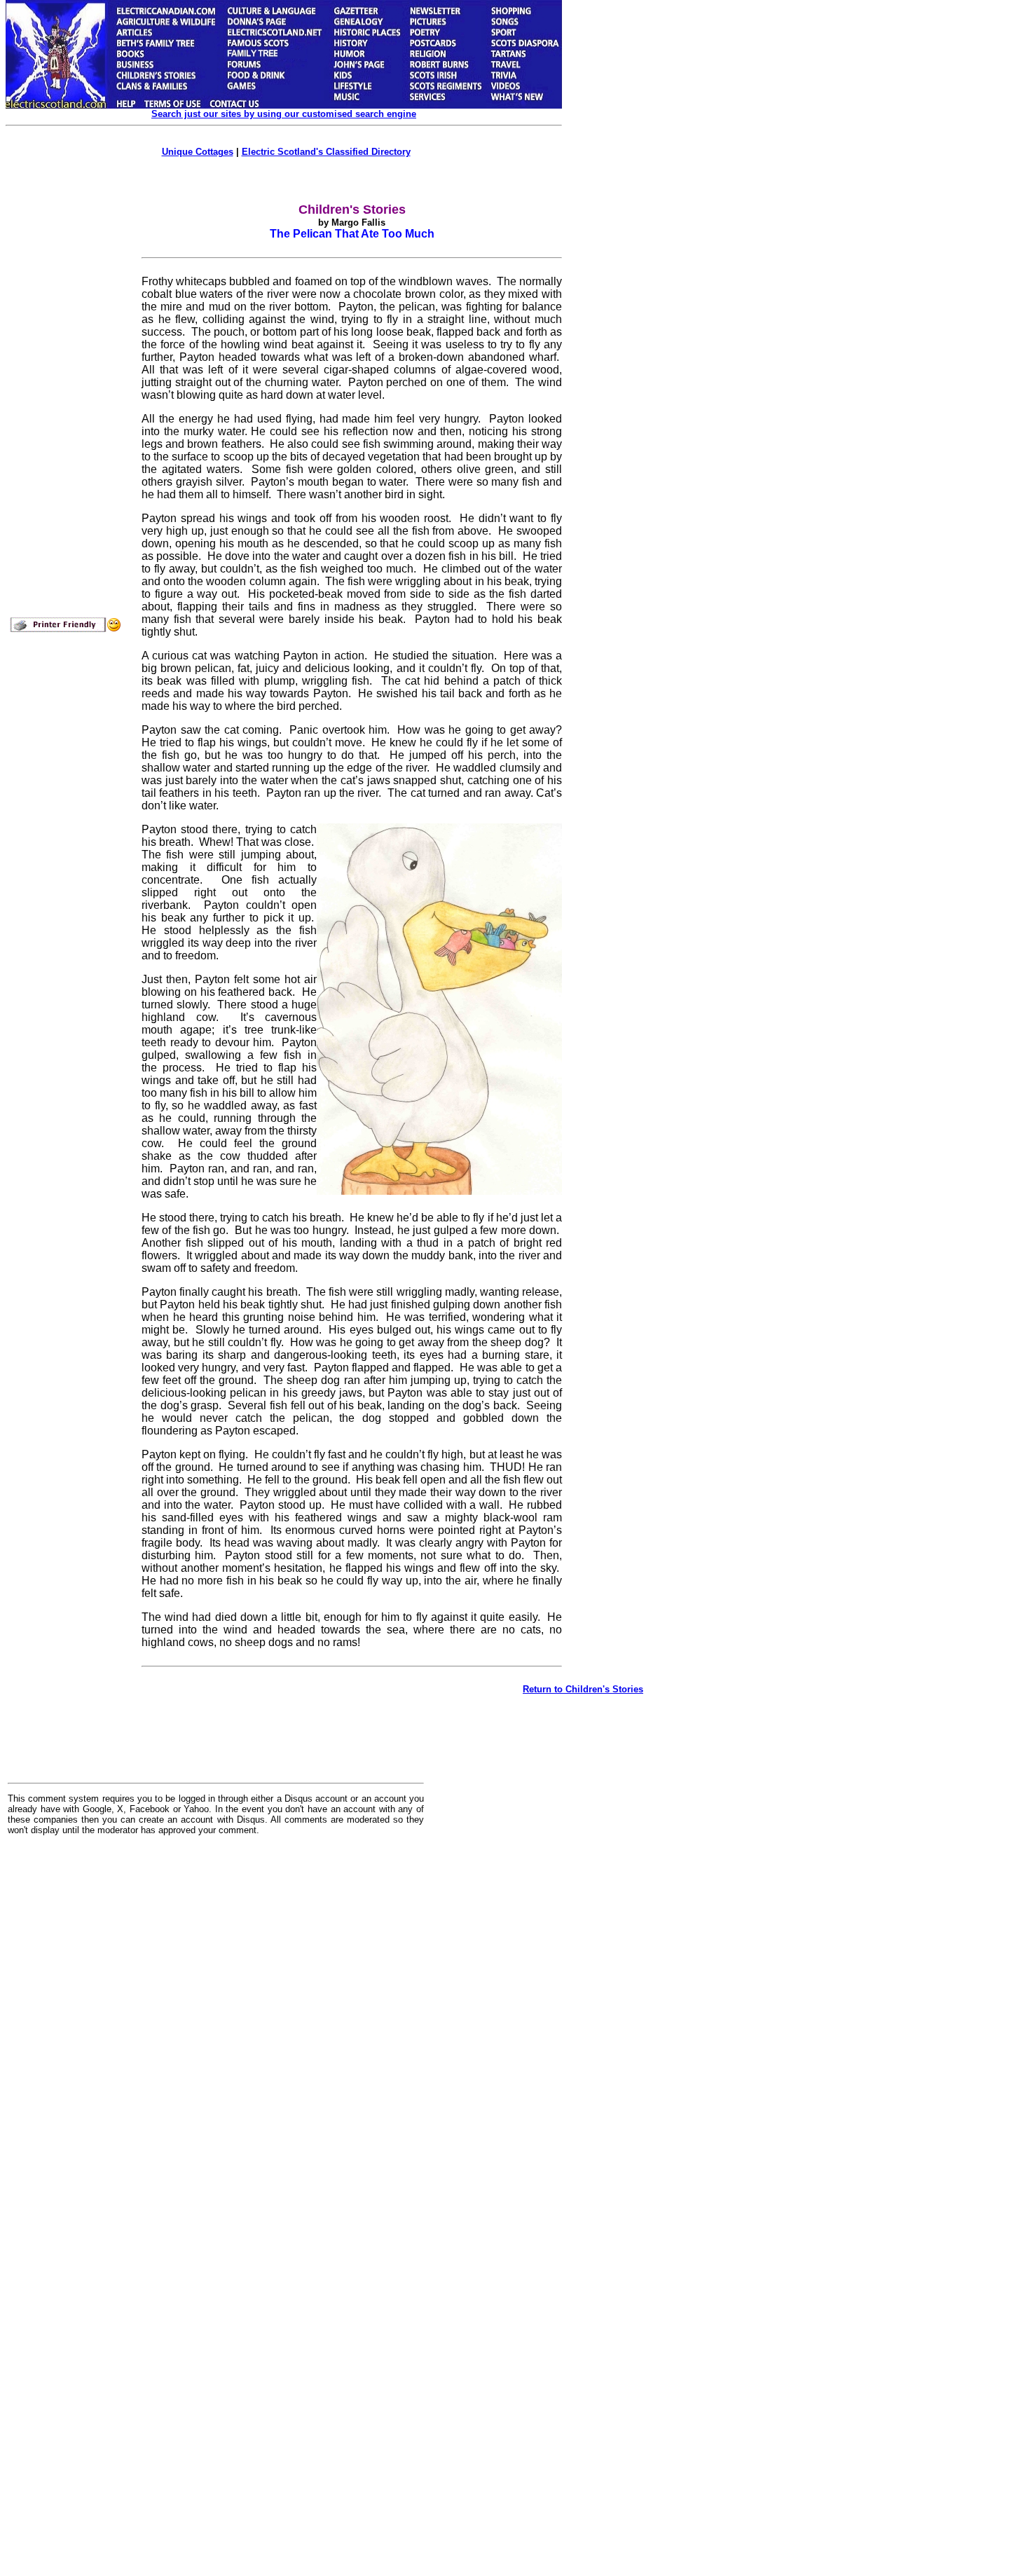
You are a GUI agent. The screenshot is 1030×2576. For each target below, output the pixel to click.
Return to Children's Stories (583, 1689)
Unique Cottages (198, 152)
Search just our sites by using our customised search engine (284, 114)
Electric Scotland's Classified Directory (326, 152)
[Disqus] (216, 2020)
